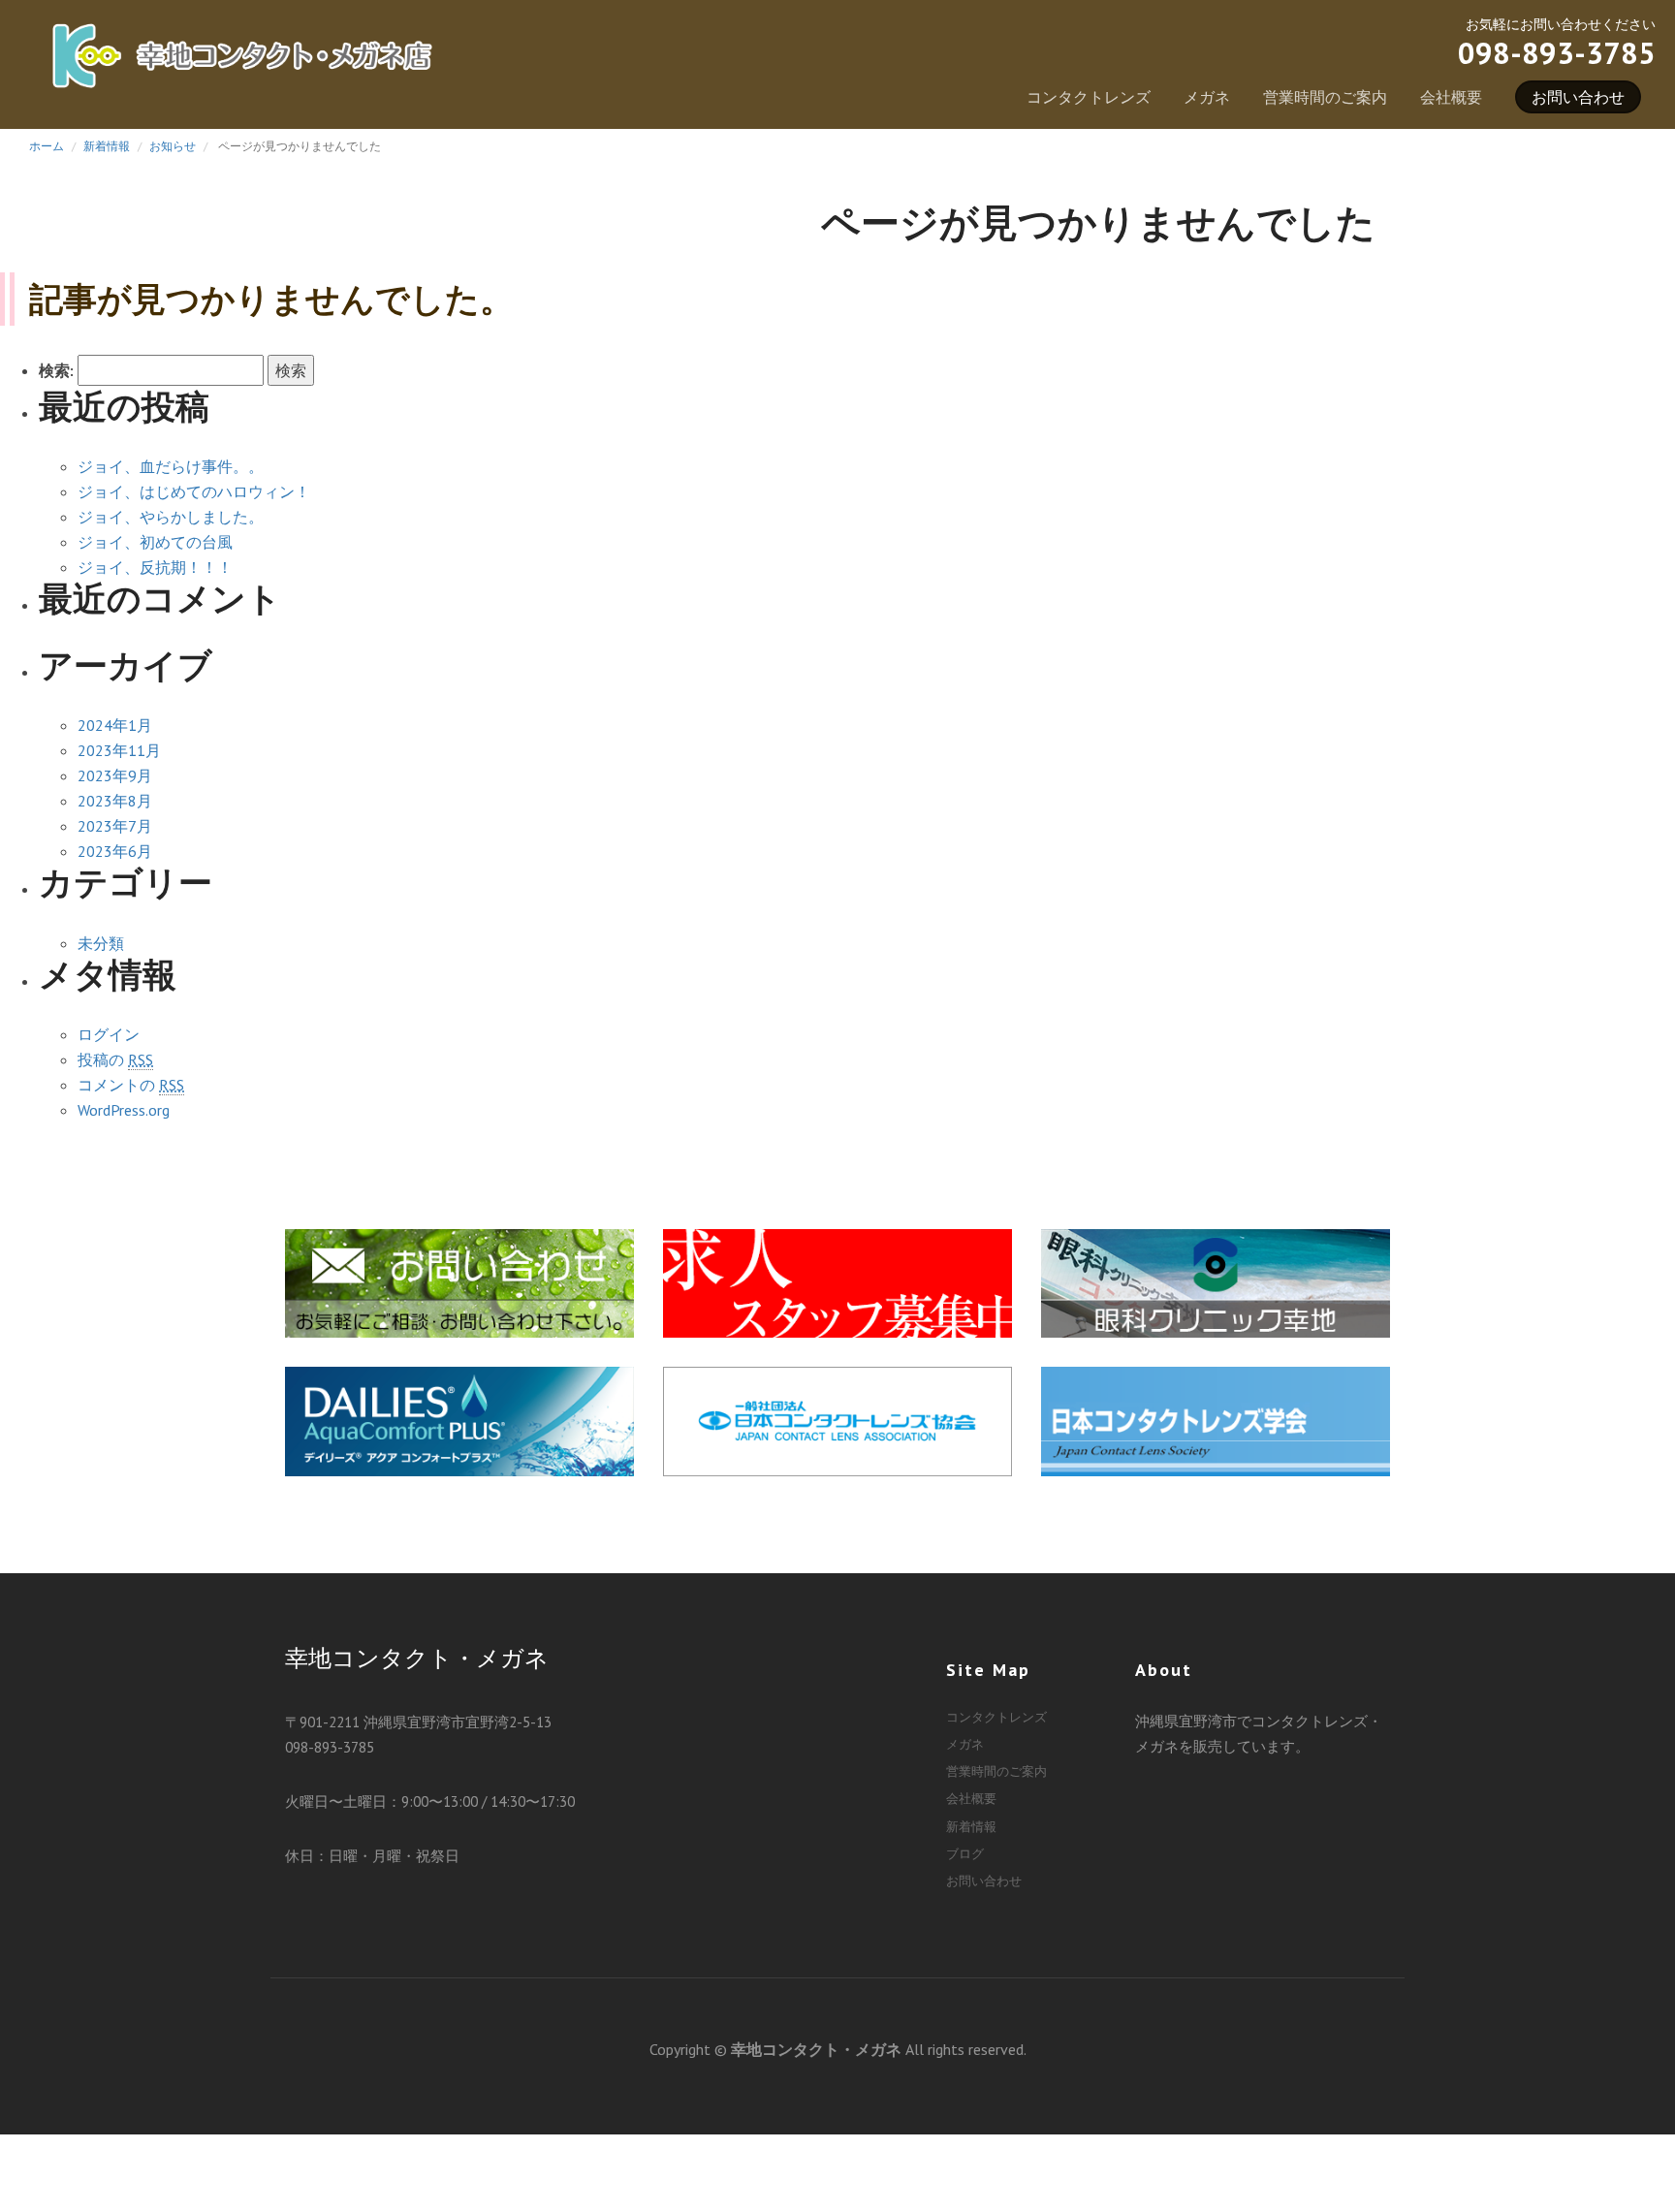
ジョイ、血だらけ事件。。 (171, 466)
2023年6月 (115, 851)
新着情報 (107, 146)
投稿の (115, 1059)
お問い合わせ (1578, 97)
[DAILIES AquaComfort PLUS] (459, 1419)
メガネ (1207, 97)
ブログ (965, 1854)
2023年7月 (115, 826)
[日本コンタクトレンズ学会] (1216, 1419)
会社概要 (1451, 97)
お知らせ (173, 146)
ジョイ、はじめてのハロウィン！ (194, 491)
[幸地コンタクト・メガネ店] (242, 65)
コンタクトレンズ (1089, 97)
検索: (56, 370)
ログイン (109, 1034)
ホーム (47, 146)
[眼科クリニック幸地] (1216, 1280)
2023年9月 (115, 775)
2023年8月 (115, 801)
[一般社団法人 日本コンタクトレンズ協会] (837, 1419)
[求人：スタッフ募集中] (837, 1280)
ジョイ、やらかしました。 (171, 517)
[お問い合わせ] (459, 1280)
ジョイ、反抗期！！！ (155, 567)
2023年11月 (119, 750)
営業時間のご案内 (1325, 97)
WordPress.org (124, 1110)
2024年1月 (115, 725)
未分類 (101, 943)
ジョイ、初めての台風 (155, 542)
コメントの (131, 1085)
